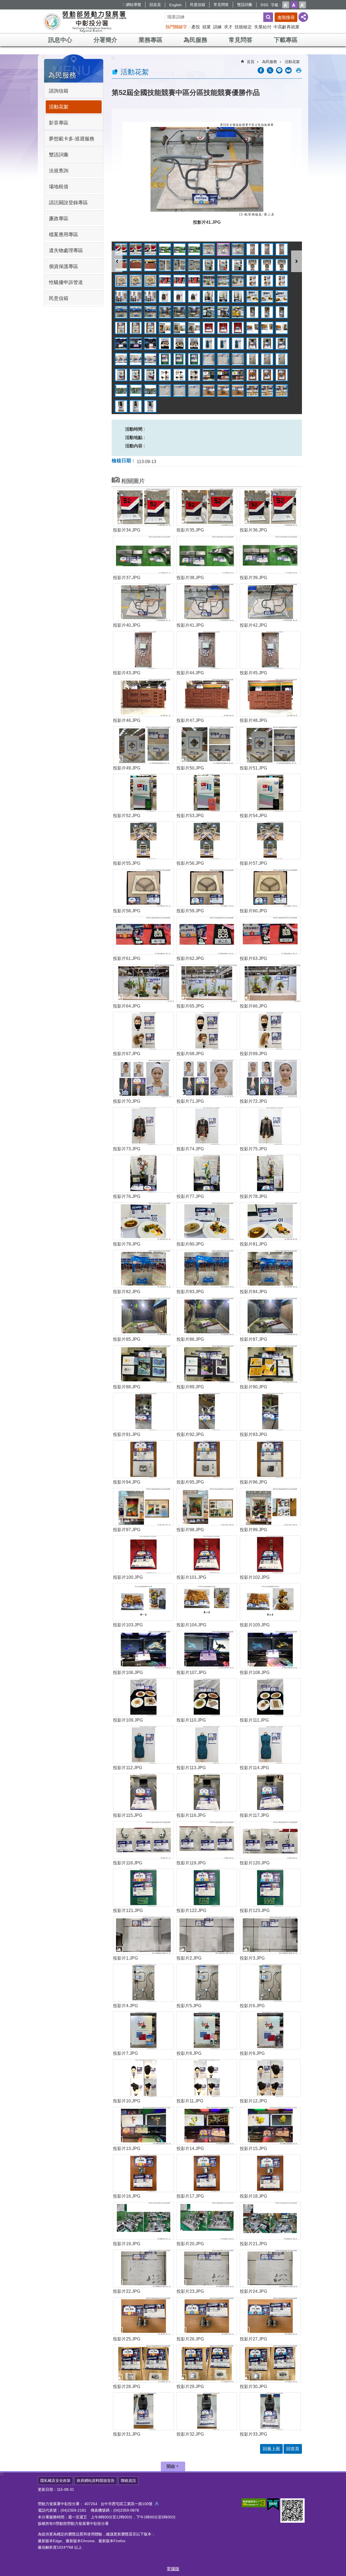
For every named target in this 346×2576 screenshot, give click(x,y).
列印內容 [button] (299, 70)
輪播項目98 (136, 375)
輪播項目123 (150, 406)
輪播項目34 (252, 281)
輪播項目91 (209, 359)
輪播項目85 (121, 359)
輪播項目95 (267, 359)
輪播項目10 (252, 249)
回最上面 (271, 2449)
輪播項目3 (150, 249)
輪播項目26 (136, 281)
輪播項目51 (150, 312)
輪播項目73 (121, 344)
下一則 (297, 261)
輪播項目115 (209, 391)
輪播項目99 (150, 375)
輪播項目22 (252, 265)
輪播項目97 (121, 375)
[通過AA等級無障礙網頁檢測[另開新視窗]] (254, 2503)
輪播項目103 (209, 375)
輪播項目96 (282, 359)
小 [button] (286, 5)
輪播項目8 (223, 249)
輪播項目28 (165, 281)
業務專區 (151, 40)
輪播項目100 (165, 375)
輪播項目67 (209, 328)
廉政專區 (59, 219)
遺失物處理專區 (66, 250)
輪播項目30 (194, 281)
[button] (207, 169)
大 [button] (302, 5)
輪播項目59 (267, 312)
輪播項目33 (238, 281)
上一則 (117, 261)
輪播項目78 (194, 344)
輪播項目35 (267, 281)
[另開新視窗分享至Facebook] (261, 70)
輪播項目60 (282, 312)
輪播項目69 (238, 328)
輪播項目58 (252, 312)
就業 (207, 27)
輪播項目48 (282, 296)
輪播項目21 (238, 265)
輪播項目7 (209, 249)
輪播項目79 (209, 344)
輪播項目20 (223, 265)
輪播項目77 (179, 344)
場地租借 (59, 187)
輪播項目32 (223, 281)
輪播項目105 (238, 375)
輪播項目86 (136, 359)
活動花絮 (59, 107)
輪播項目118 (252, 391)
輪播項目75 (150, 344)
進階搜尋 (286, 17)
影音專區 (59, 123)
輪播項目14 (136, 265)
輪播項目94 (252, 359)
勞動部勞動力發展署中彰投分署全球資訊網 (85, 22)
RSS (264, 5)
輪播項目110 (136, 391)
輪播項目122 (136, 406)
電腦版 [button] (173, 2569)
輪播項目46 (252, 296)
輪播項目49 (121, 312)
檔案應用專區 (64, 235)
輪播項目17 (179, 265)
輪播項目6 (194, 249)
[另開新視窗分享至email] (288, 70)
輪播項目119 (267, 391)
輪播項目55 (209, 312)
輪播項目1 (121, 249)
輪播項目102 (194, 375)
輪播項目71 (267, 328)
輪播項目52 (165, 312)
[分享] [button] (303, 17)
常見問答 (221, 5)
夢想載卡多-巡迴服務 (72, 139)
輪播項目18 (194, 265)
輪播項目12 (282, 249)
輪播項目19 (209, 265)
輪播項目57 (238, 312)
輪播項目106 (252, 375)
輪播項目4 (165, 249)
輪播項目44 (223, 296)
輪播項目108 (282, 375)
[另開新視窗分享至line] (279, 70)
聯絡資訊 (128, 2481)
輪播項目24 (282, 265)
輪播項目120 (282, 391)
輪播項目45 (238, 296)
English (175, 5)
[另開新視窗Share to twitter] (270, 70)
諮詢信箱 (59, 91)
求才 (228, 27)
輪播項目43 (209, 296)
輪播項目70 (252, 328)
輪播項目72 (282, 328)
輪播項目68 (223, 328)
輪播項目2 (136, 249)
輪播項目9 (238, 249)
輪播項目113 (179, 391)
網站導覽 (134, 5)
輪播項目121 (121, 406)
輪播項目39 (150, 296)
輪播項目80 (223, 344)
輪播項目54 (194, 312)
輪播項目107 (267, 375)
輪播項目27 (150, 281)
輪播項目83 (267, 344)
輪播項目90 (194, 359)
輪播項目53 (179, 312)
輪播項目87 (150, 359)
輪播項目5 (179, 249)
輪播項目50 (136, 312)
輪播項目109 (121, 391)
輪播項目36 (282, 281)
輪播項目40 (165, 296)
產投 (196, 27)
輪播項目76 (165, 344)
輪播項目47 (267, 296)
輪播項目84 (282, 344)
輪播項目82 (252, 344)
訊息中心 (60, 40)
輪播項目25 (121, 281)
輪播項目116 (223, 391)
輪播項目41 (179, 296)
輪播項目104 (223, 375)
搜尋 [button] (268, 17)
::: (124, 4)
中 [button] (294, 5)
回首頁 (155, 5)
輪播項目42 (194, 296)
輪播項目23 (267, 265)
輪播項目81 (238, 344)
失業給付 (263, 27)
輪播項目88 (165, 359)
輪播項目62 (136, 328)
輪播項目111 (150, 391)
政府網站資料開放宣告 (96, 2481)
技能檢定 (243, 27)
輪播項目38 (136, 296)
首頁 (251, 62)
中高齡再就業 (287, 27)
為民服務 (195, 40)
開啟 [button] (171, 2466)
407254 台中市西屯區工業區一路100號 (119, 2504)
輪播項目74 (136, 344)
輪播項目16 (165, 265)
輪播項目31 (209, 281)
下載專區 (286, 40)
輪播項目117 (238, 391)
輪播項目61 (121, 328)
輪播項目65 (179, 328)
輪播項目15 (150, 265)
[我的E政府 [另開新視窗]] (273, 2505)
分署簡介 (105, 40)
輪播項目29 (179, 281)
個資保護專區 (64, 266)
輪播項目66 (194, 328)
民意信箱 (198, 5)
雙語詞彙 (245, 5)
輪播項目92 (223, 359)
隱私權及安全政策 (55, 2481)
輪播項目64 (165, 328)
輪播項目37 (121, 296)
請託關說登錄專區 (68, 203)
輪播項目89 (179, 359)
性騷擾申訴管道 (66, 282)
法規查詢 (59, 171)
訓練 (217, 27)
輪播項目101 (179, 375)
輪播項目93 (238, 359)
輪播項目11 (267, 249)
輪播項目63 (150, 328)
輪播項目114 (194, 391)
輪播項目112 (165, 391)
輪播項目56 (223, 312)
